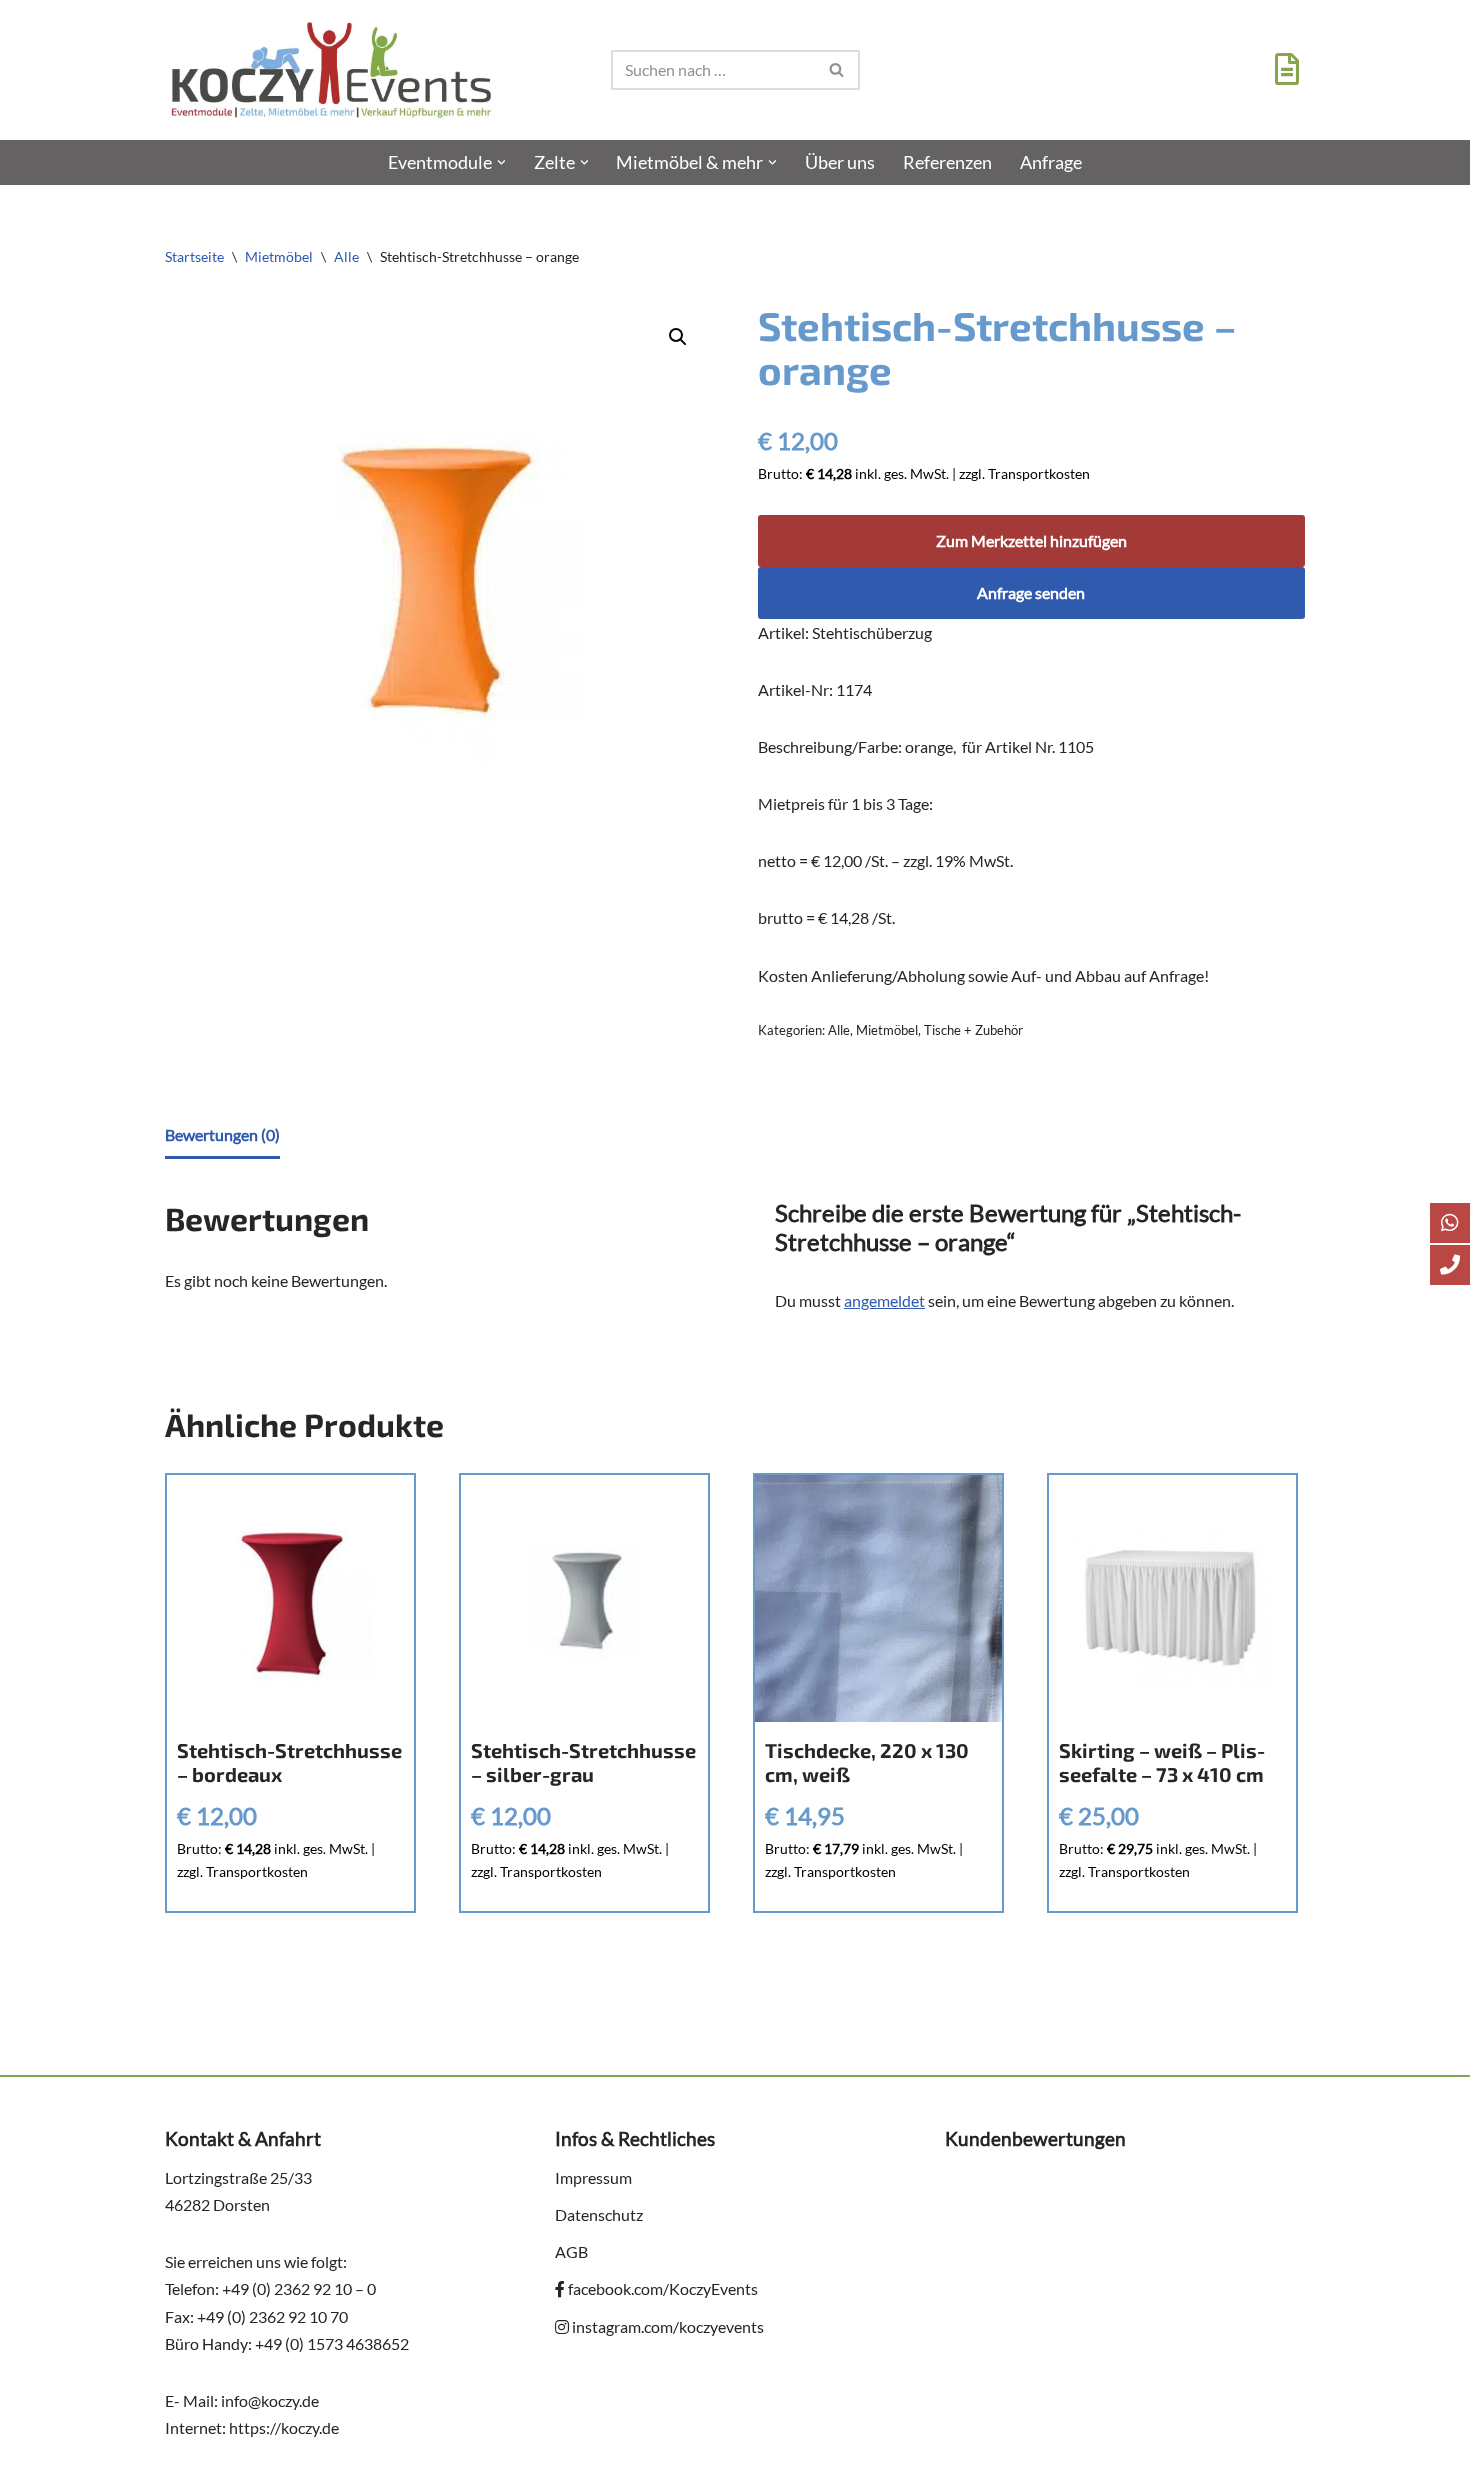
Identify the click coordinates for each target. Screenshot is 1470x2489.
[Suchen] (837, 70)
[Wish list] (1282, 74)
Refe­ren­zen (947, 162)
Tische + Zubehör (973, 1030)
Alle (346, 256)
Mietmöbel (279, 256)
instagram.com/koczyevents (666, 2326)
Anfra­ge (1051, 162)
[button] (501, 162)
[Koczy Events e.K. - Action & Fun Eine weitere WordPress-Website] (331, 70)
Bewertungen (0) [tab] (222, 1134)
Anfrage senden (1031, 592)
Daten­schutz (599, 2214)
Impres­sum (593, 2177)
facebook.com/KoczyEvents (661, 2288)
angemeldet (884, 1300)
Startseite (194, 256)
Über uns (840, 162)
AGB (571, 2251)
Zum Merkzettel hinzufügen (1031, 540)
